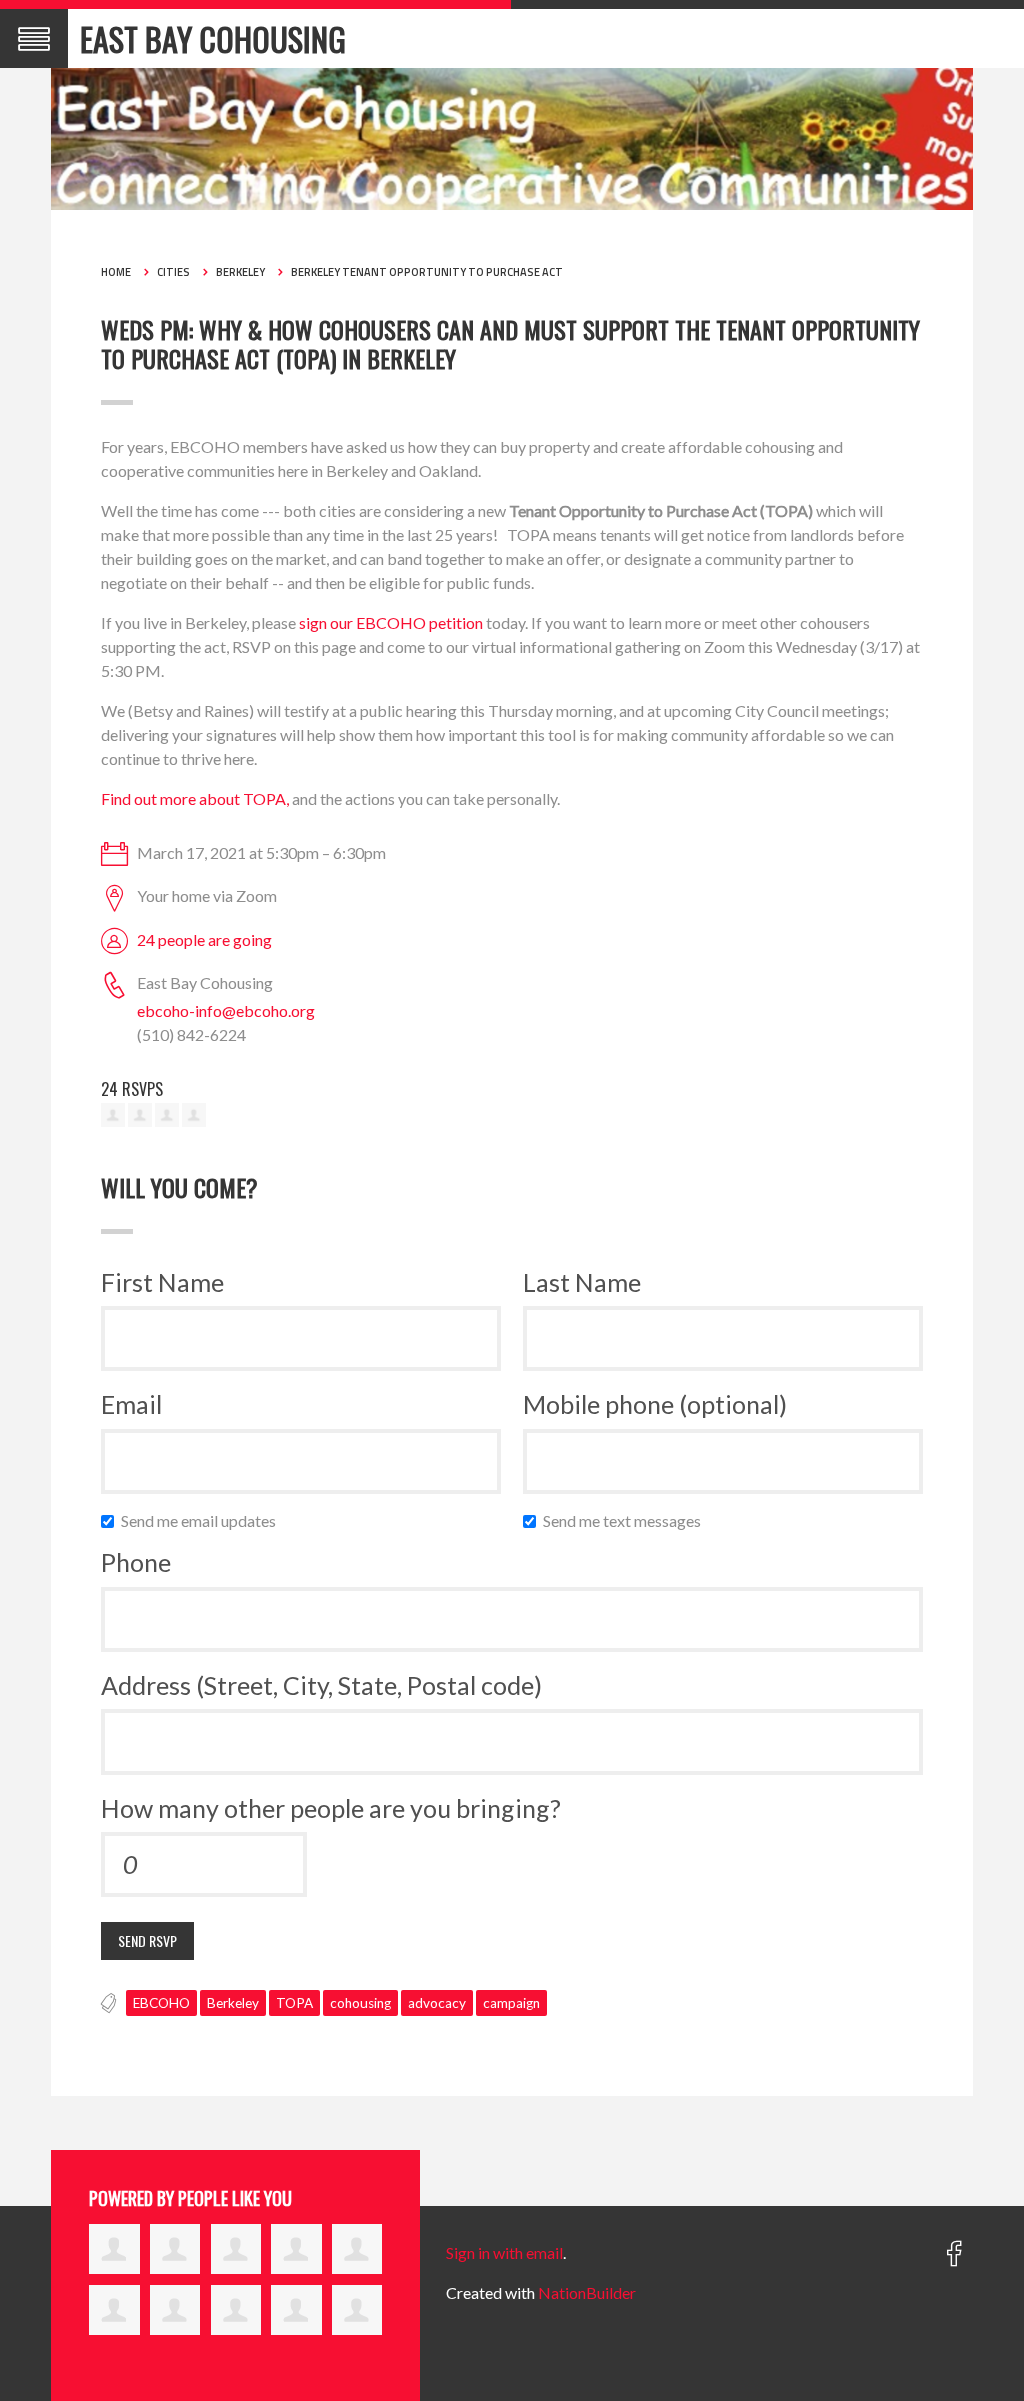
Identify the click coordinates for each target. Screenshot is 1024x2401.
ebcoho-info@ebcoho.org (226, 1010)
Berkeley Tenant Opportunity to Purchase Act (427, 272)
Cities (173, 272)
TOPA (294, 2003)
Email (131, 1404)
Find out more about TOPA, (195, 798)
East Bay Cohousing (213, 38)
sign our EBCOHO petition (391, 622)
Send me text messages (626, 1520)
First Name (162, 1282)
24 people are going (204, 939)
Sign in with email (504, 2252)
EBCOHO (161, 2003)
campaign (511, 2003)
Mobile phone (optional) (655, 1404)
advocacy (437, 2003)
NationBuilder (587, 2292)
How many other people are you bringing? (331, 1808)
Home (116, 272)
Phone (136, 1562)
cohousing (360, 2003)
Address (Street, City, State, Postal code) (321, 1685)
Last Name (582, 1282)
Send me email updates (203, 1520)
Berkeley (240, 272)
